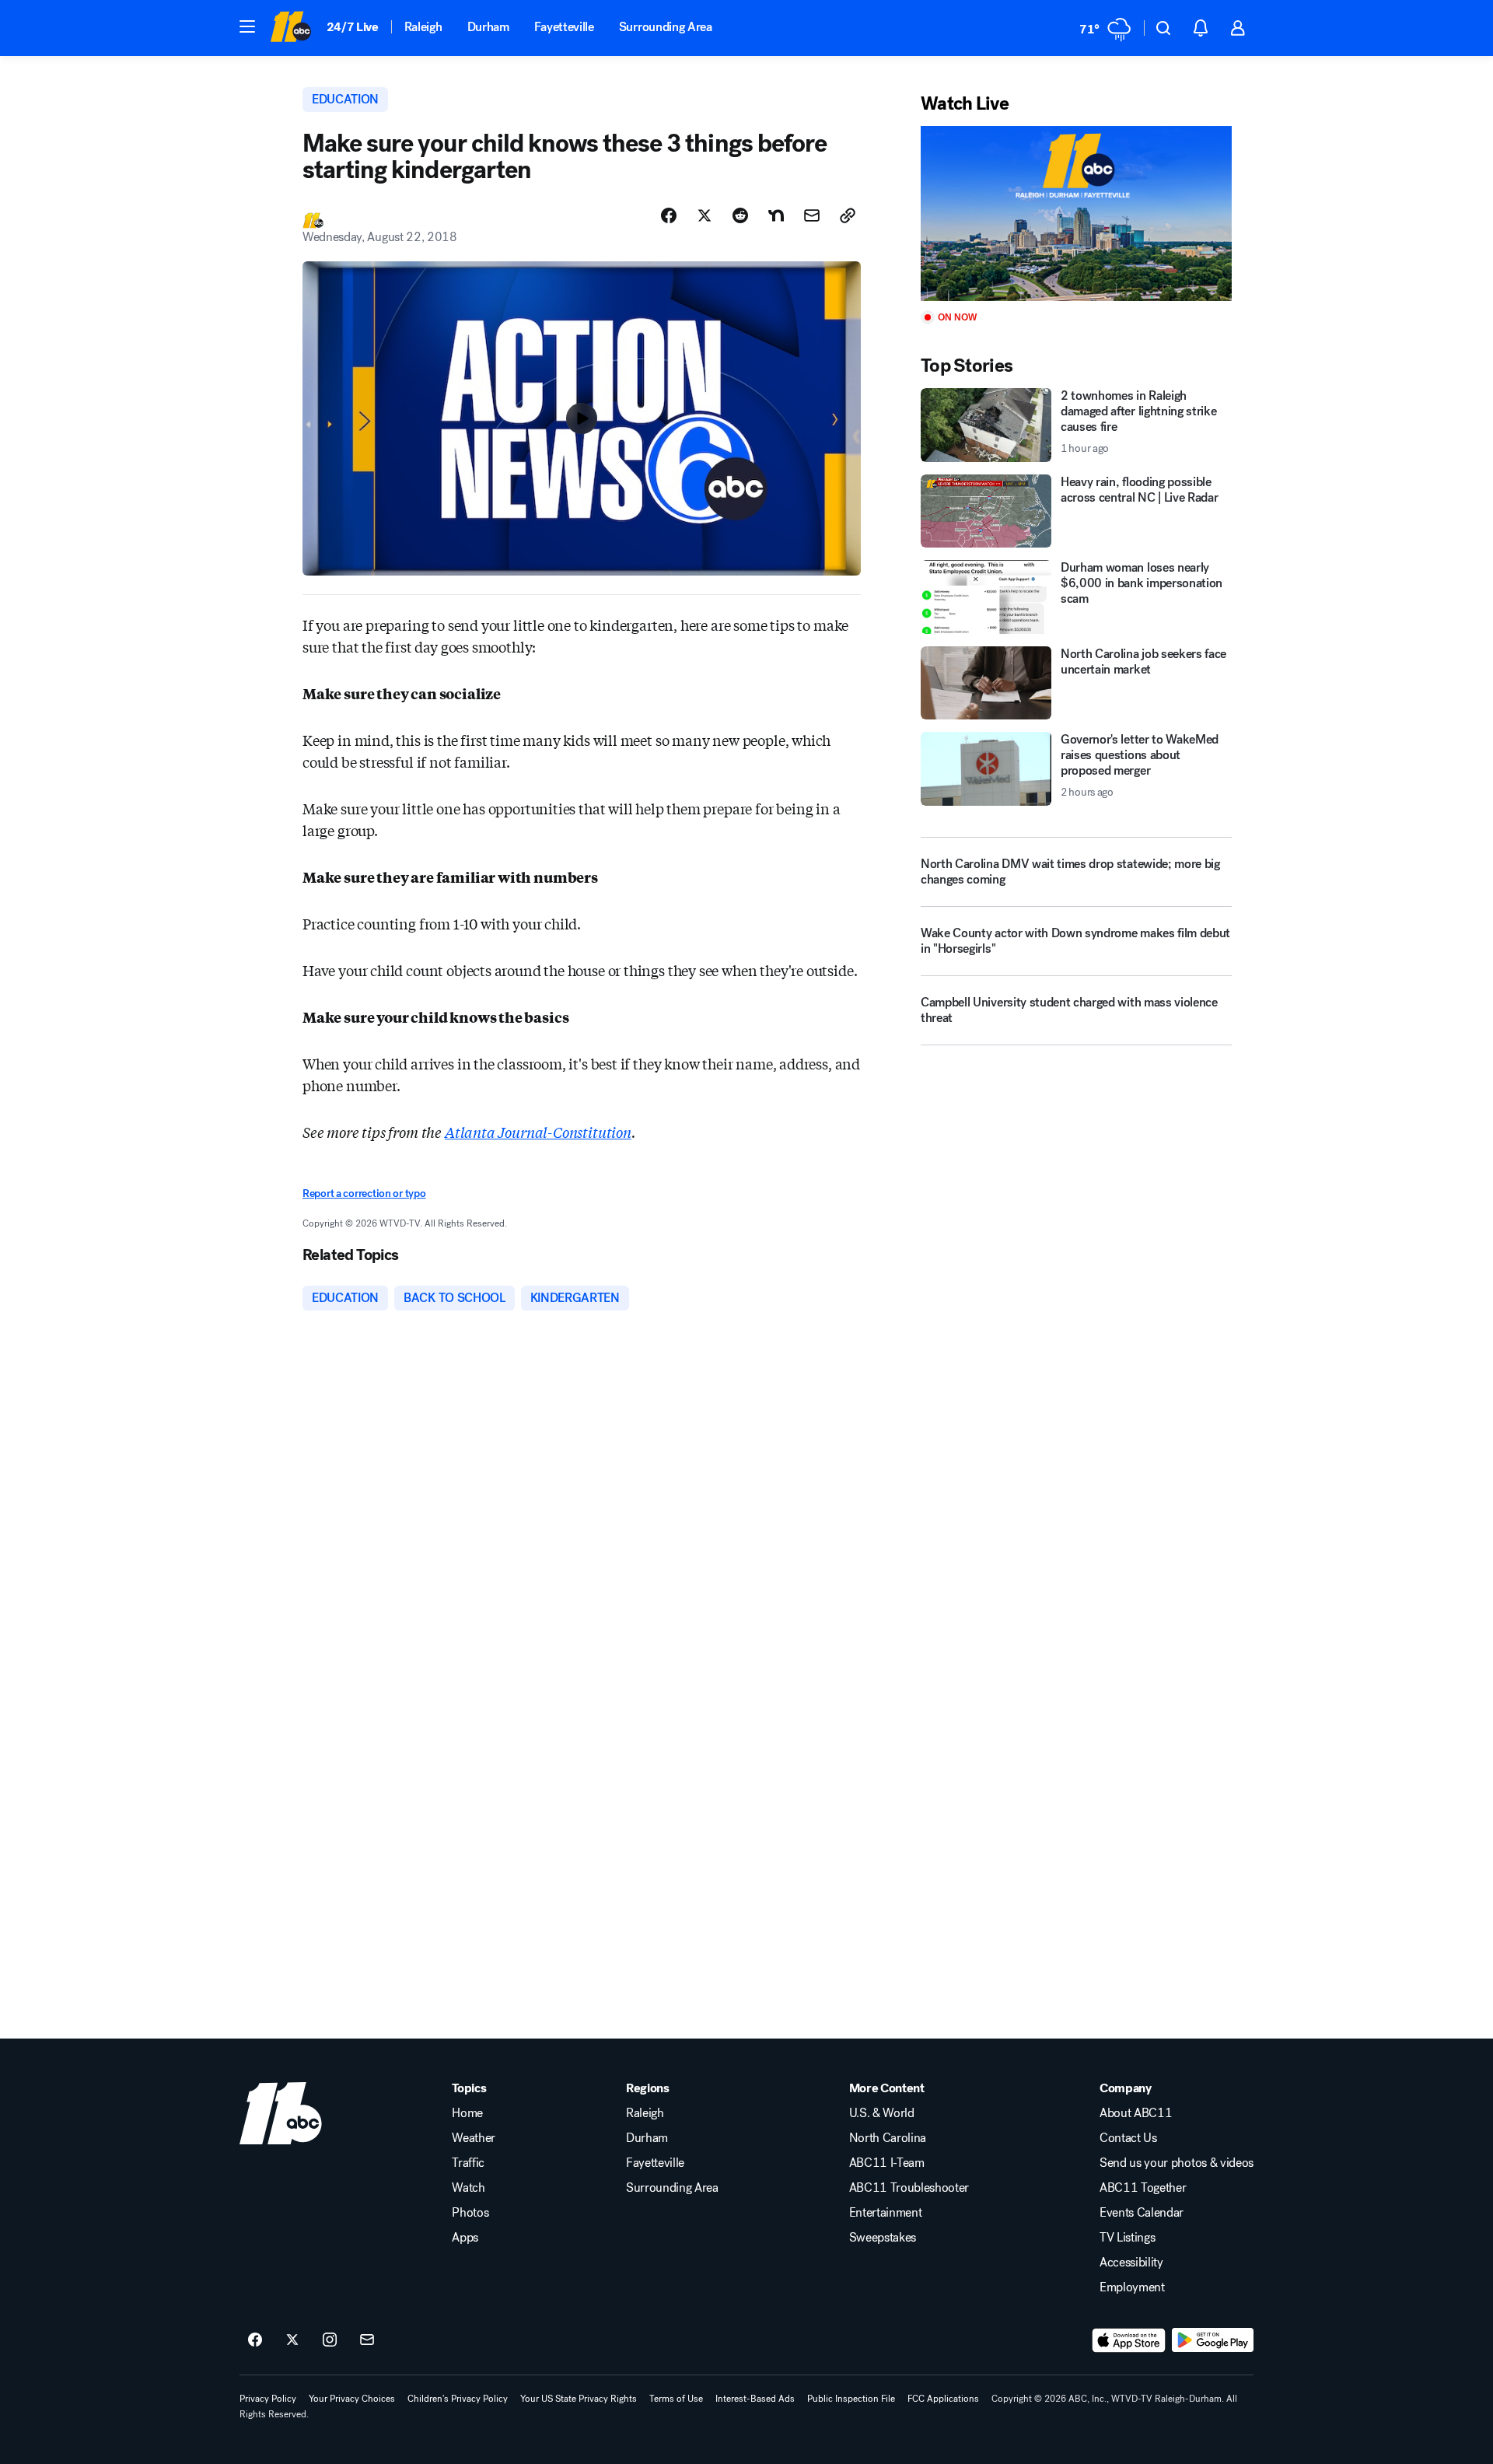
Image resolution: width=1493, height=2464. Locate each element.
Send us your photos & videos (1177, 2163)
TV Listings (1127, 2238)
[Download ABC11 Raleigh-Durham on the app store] (1129, 2340)
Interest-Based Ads (755, 2399)
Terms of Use (676, 2399)
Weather (474, 2138)
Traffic (468, 2163)
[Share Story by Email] (812, 215)
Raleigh (423, 27)
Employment (1132, 2287)
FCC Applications (943, 2399)
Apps (465, 2238)
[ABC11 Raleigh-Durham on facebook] (255, 2340)
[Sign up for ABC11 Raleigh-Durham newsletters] (367, 2340)
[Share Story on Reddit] (740, 215)
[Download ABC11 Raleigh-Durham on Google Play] (1213, 2340)
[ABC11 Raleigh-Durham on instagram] (330, 2340)
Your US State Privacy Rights (579, 2399)
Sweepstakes (883, 2238)
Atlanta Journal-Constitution (538, 1132)
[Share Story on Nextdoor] (776, 215)
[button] (247, 26)
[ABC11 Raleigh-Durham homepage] (290, 28)
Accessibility (1131, 2263)
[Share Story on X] (705, 215)
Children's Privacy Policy (458, 2399)
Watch (468, 2188)
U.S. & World (882, 2113)
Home (467, 2113)
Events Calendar (1142, 2213)
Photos (470, 2213)
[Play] (1076, 213)
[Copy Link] (848, 215)
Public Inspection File (851, 2399)
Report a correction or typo (364, 1193)
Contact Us (1128, 2138)
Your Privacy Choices (352, 2399)
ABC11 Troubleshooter (909, 2188)
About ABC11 (1136, 2113)
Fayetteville (564, 27)
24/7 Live (353, 27)
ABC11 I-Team (887, 2163)
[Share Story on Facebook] (669, 215)
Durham (488, 27)
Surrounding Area (666, 27)
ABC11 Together (1143, 2188)
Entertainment (886, 2213)
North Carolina (888, 2138)
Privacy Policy (268, 2399)
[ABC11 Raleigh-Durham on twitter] (292, 2340)
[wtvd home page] (281, 2113)
